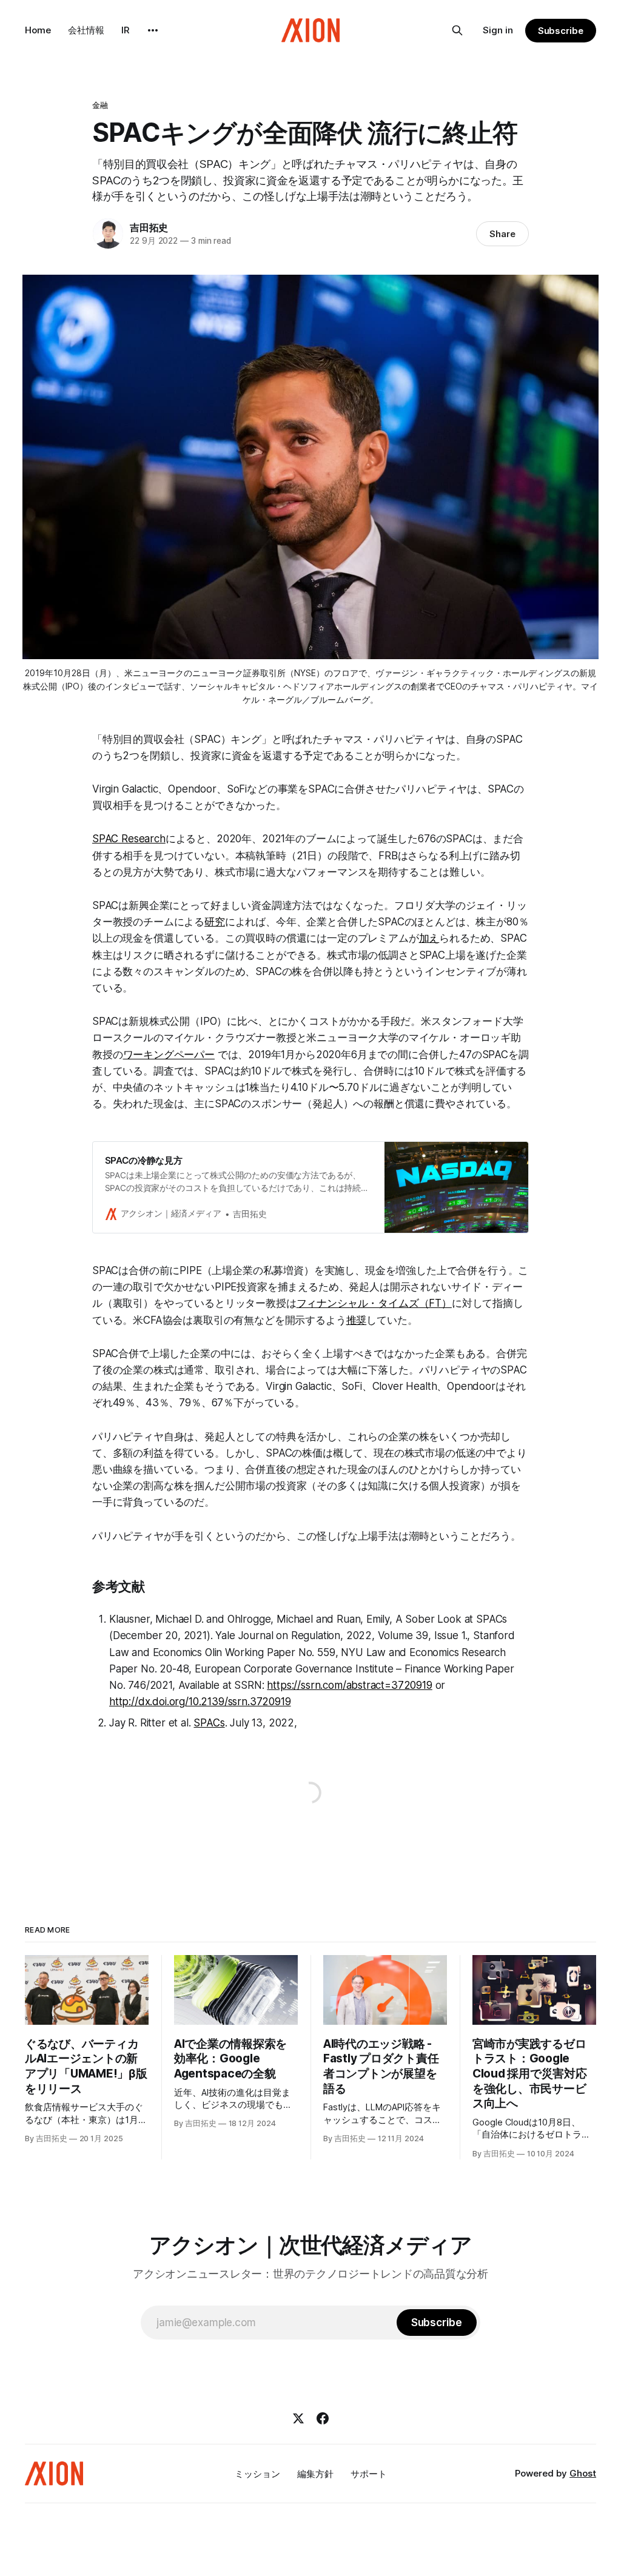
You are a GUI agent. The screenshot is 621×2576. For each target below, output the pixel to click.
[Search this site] (457, 30)
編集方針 (315, 2474)
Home (38, 30)
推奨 (357, 1320)
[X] (298, 2418)
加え (429, 938)
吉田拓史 (149, 227)
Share (502, 234)
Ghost (583, 2473)
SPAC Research (129, 839)
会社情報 (86, 30)
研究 (215, 922)
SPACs (209, 1723)
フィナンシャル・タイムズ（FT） (374, 1303)
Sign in (498, 30)
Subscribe (561, 31)
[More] (153, 30)
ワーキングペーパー (169, 1055)
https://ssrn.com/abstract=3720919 (349, 1685)
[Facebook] (323, 2418)
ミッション (257, 2474)
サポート (369, 2474)
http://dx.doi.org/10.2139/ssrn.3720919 (200, 1702)
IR (126, 30)
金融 (100, 105)
